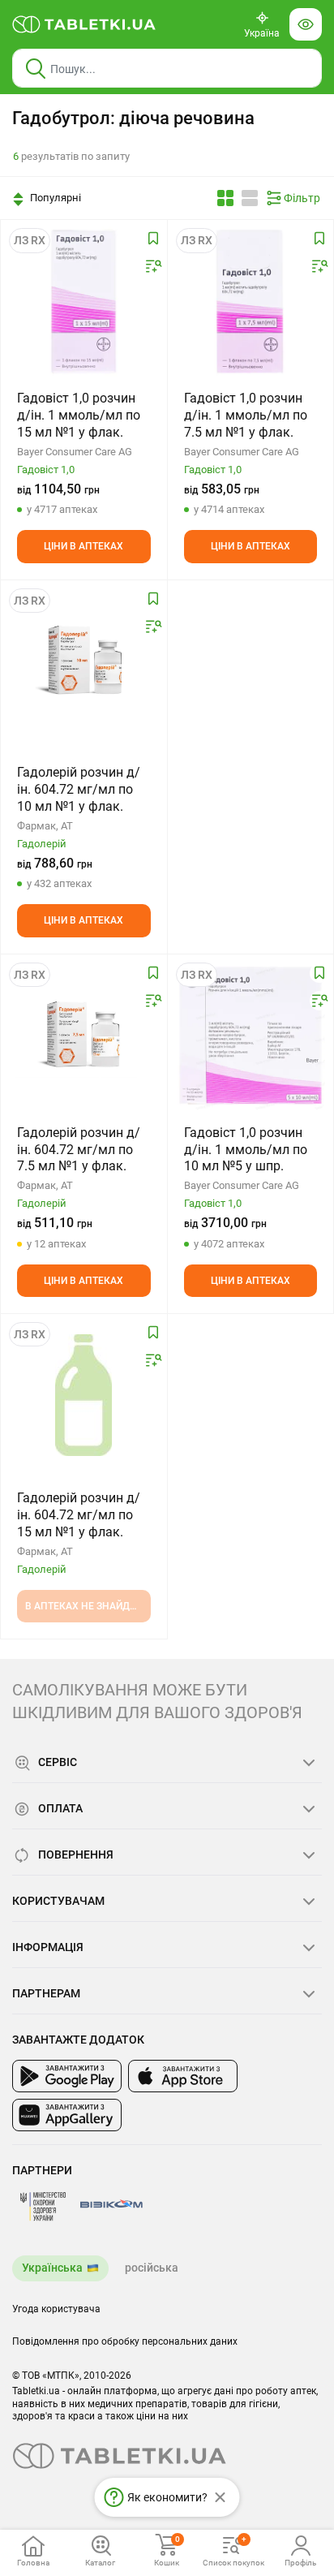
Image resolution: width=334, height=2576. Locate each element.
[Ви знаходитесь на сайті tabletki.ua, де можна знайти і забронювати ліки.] (84, 24)
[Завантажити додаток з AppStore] (183, 2076)
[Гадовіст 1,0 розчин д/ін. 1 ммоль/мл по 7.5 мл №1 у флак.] (251, 301)
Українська (52, 2268)
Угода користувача (56, 2309)
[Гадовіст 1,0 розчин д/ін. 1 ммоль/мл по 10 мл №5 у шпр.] (251, 1036)
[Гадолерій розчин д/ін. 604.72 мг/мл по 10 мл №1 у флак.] (84, 661)
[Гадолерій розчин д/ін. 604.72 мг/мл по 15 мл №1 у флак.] (83, 1395)
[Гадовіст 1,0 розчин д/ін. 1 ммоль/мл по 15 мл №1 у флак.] (84, 301)
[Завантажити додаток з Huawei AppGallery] (67, 2115)
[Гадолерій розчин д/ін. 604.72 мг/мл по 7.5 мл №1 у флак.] (84, 1036)
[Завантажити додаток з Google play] (67, 2076)
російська (152, 2268)
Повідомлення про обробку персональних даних (125, 2341)
